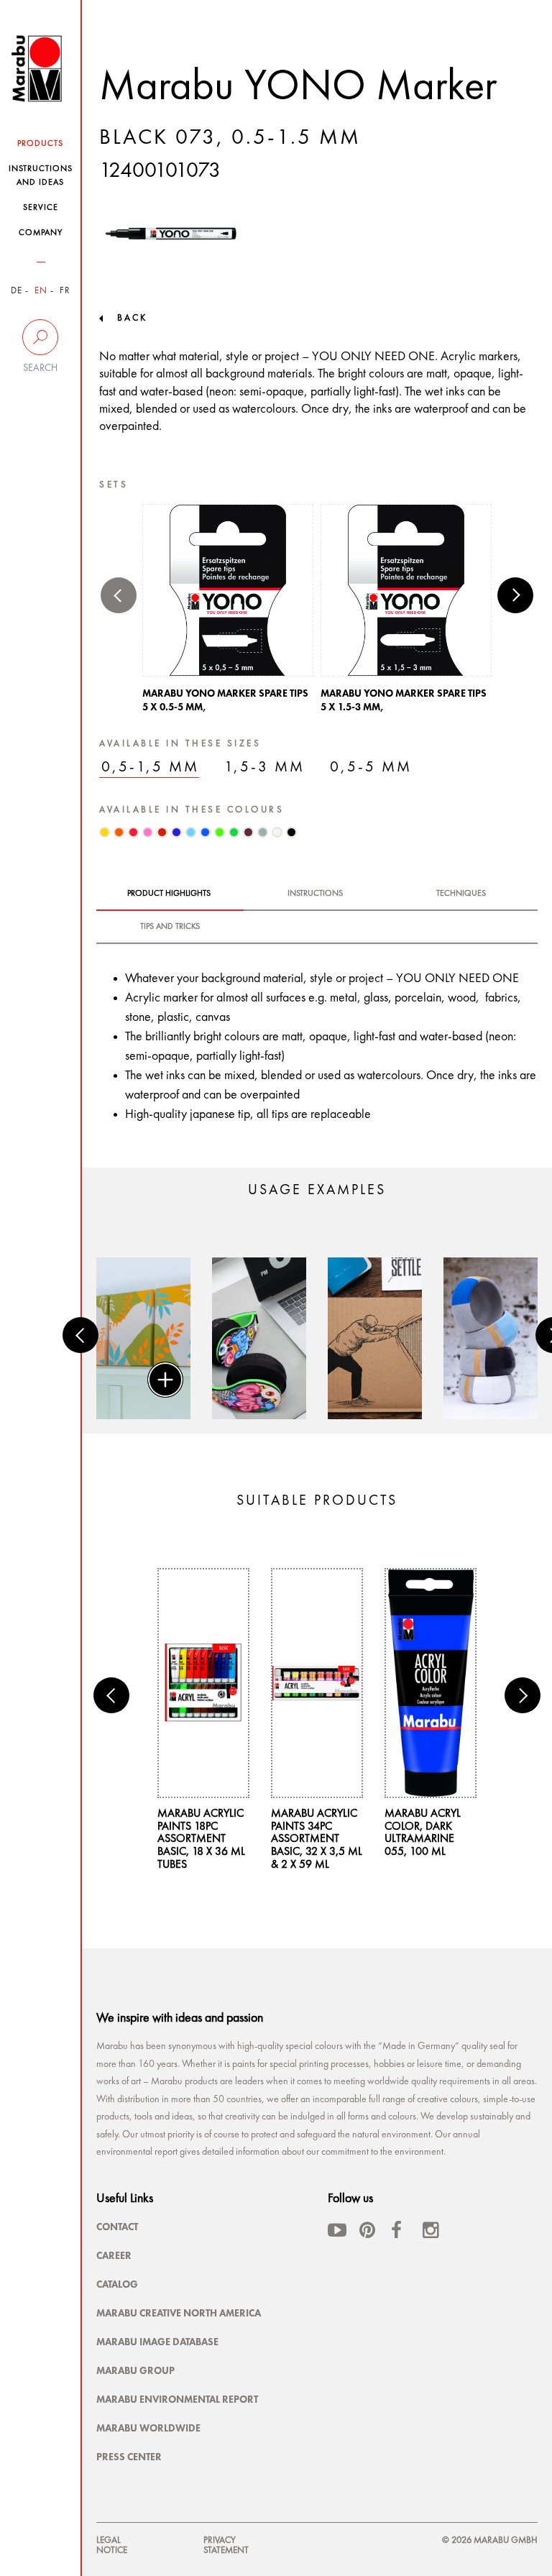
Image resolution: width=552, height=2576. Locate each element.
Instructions (315, 894)
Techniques (461, 894)
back (132, 318)
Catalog (117, 2284)
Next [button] (515, 595)
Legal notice (112, 2545)
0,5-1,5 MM (150, 767)
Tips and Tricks (170, 927)
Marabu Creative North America (179, 2313)
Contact (117, 2227)
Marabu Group (135, 2370)
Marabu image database (157, 2342)
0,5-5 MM (371, 767)
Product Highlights (169, 894)
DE (17, 291)
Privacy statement (226, 2545)
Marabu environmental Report (177, 2399)
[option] (228, 613)
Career (114, 2255)
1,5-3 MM (264, 767)
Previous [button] (119, 595)
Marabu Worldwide (148, 2428)
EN (41, 291)
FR (65, 291)
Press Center (129, 2457)
